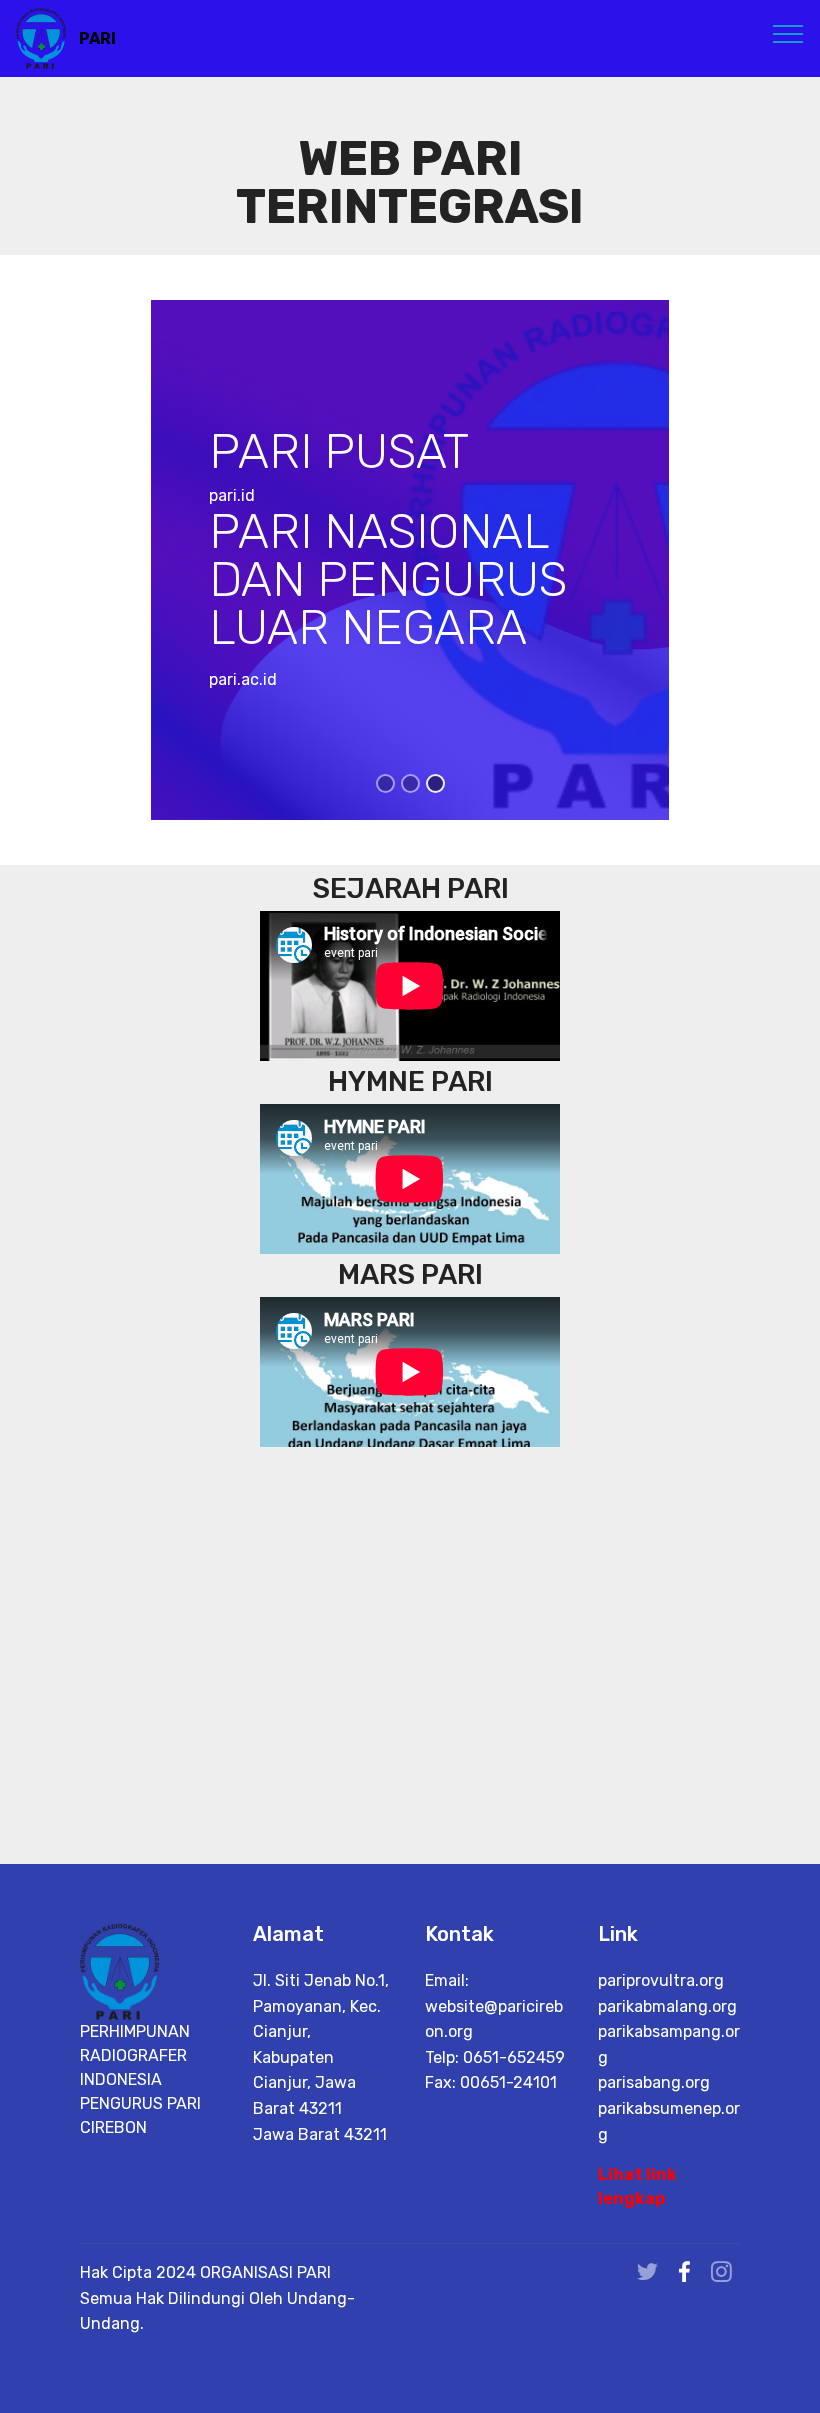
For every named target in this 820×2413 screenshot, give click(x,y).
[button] (61, 560)
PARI (97, 38)
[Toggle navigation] (788, 33)
